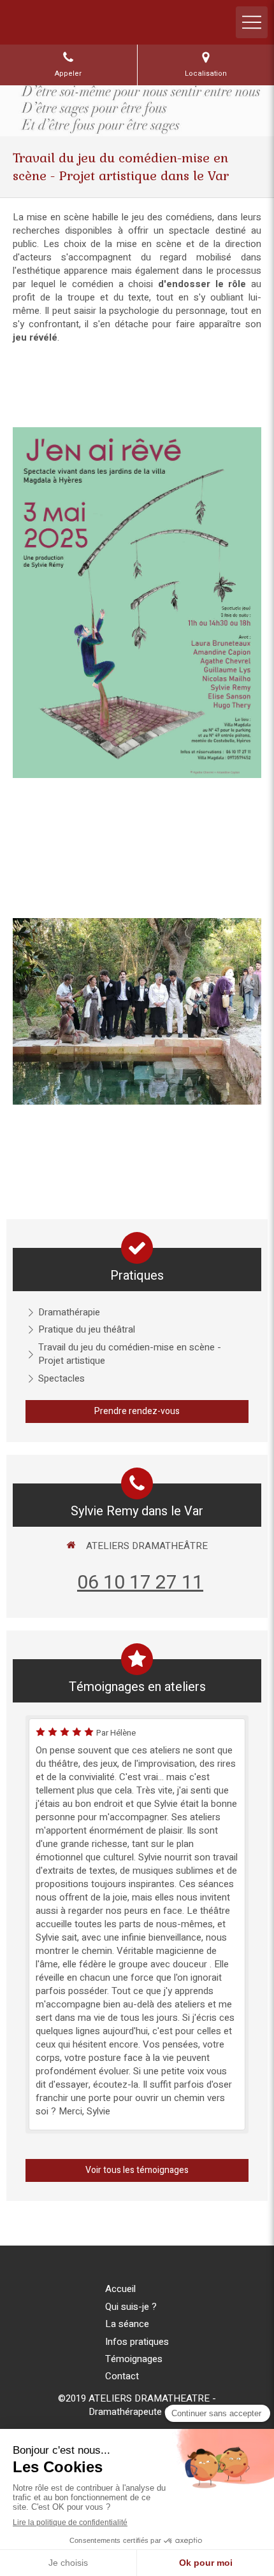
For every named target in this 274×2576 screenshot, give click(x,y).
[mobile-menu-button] (252, 22)
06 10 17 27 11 (140, 1583)
